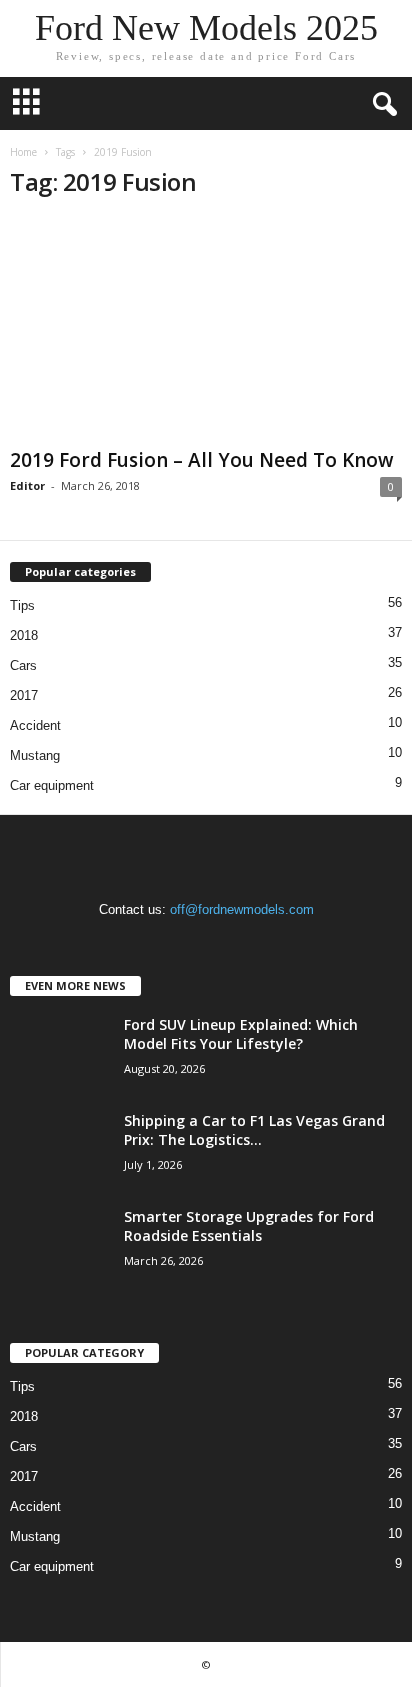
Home (23, 152)
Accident (35, 725)
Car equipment (52, 785)
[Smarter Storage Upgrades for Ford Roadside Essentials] (60, 1244)
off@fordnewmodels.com (242, 909)
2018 (24, 635)
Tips (22, 605)
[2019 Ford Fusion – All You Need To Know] (206, 329)
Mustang (35, 755)
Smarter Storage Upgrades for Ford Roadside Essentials (249, 1226)
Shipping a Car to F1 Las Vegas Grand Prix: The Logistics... (254, 1130)
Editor (27, 485)
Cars (23, 665)
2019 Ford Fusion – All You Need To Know (202, 460)
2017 (24, 695)
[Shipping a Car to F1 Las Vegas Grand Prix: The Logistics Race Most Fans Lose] (60, 1148)
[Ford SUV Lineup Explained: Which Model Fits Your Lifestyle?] (60, 1052)
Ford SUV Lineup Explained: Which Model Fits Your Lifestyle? (241, 1034)
